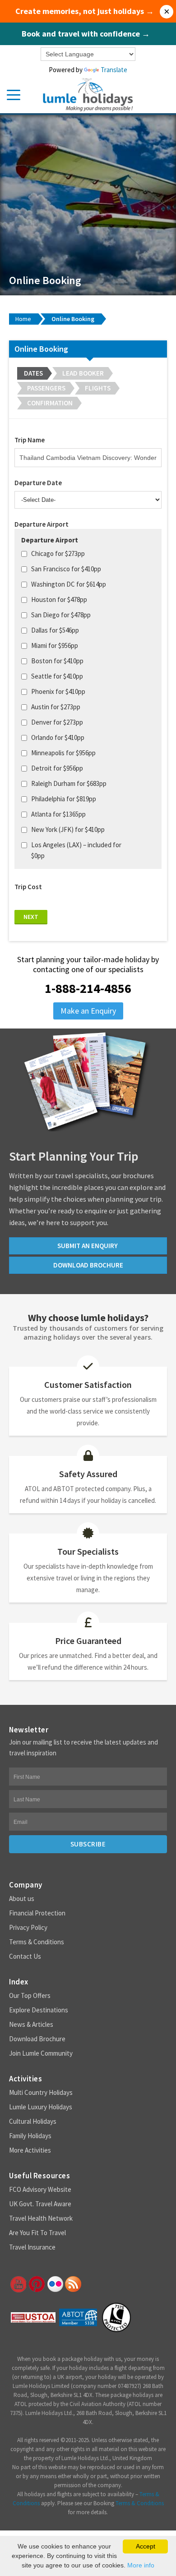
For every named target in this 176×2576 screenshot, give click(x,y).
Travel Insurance (32, 2247)
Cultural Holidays (33, 2121)
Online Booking (73, 319)
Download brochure (88, 1265)
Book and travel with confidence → (86, 34)
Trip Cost (28, 887)
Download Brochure (37, 2039)
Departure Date (38, 483)
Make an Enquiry (88, 1011)
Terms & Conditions (37, 1942)
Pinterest (36, 2284)
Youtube (18, 2284)
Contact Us (25, 1956)
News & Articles (31, 2024)
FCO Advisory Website (40, 2189)
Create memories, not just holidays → (85, 11)
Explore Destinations (39, 2010)
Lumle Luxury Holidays (41, 2107)
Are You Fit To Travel (37, 2233)
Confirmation (50, 403)
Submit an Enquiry (88, 1246)
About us (22, 1899)
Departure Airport (42, 524)
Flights (98, 388)
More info (141, 2565)
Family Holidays (30, 2136)
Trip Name (30, 440)
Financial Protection (37, 1913)
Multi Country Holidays (41, 2092)
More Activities (30, 2150)
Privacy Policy (28, 1927)
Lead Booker (83, 373)
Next (31, 917)
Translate (114, 70)
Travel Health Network (41, 2218)
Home (23, 319)
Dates (33, 373)
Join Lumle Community (41, 2053)
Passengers (46, 388)
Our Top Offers (30, 1995)
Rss (73, 2284)
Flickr (55, 2284)
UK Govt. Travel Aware (40, 2204)
